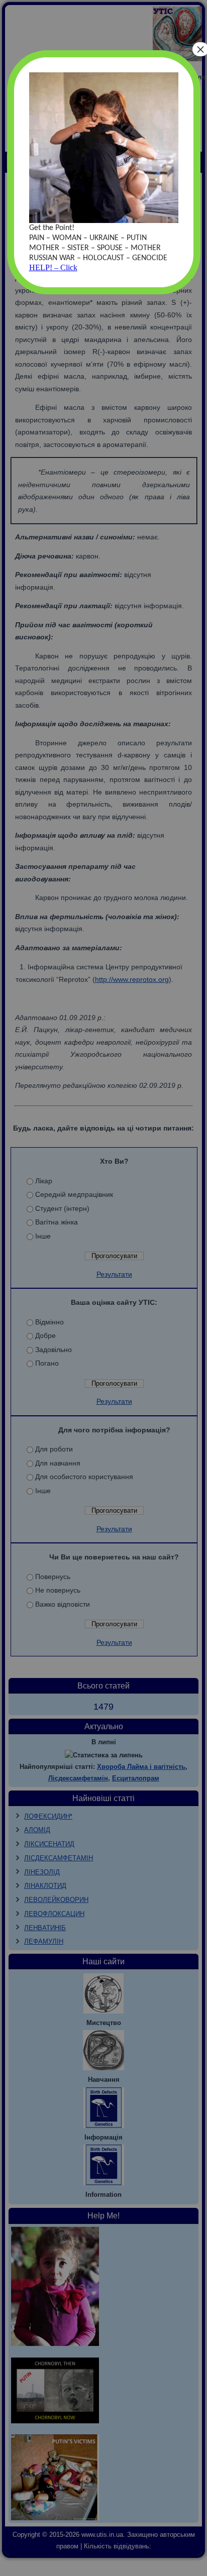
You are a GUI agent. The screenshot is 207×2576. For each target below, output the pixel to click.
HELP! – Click (53, 267)
